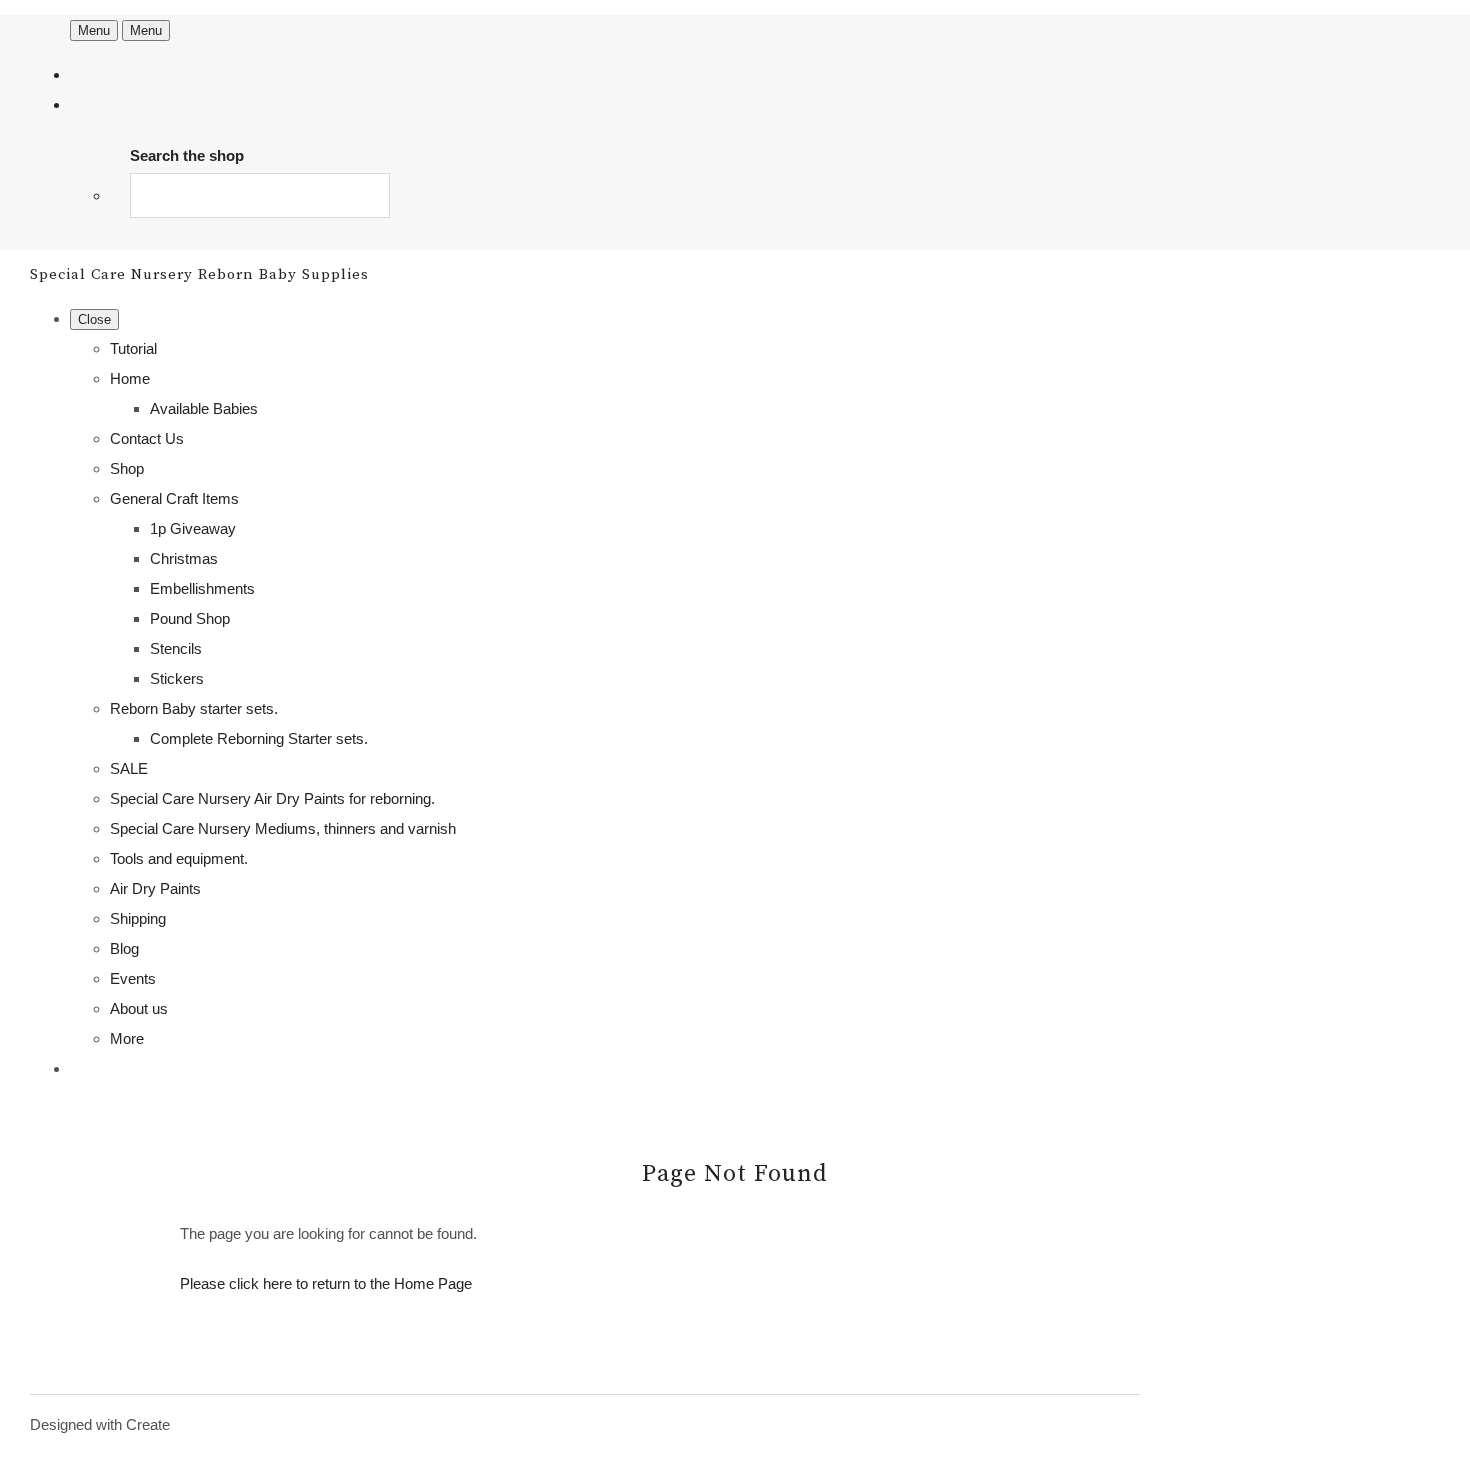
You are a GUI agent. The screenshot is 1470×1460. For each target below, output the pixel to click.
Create (148, 1424)
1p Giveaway (193, 528)
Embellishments (202, 588)
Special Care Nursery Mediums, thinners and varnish (283, 828)
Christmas (184, 558)
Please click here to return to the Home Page (326, 1283)
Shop (127, 468)
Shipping (138, 918)
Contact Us (147, 438)
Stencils (176, 648)
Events (133, 978)
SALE (129, 768)
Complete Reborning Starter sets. (259, 738)
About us (139, 1008)
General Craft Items (174, 498)
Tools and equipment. (179, 858)
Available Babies (204, 408)
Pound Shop (190, 618)
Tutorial (133, 348)
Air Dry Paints (155, 888)
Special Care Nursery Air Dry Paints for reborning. (272, 798)
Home (130, 378)
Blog (124, 948)
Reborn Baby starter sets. (194, 708)
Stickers (177, 678)
